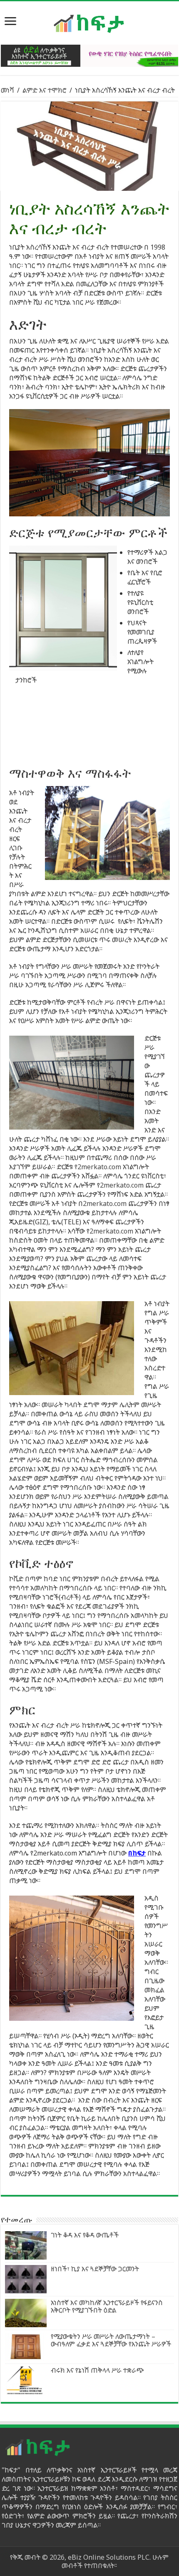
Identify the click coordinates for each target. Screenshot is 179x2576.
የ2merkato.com (98, 1167)
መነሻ (7, 90)
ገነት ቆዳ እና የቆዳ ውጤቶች (85, 2235)
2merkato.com (122, 1185)
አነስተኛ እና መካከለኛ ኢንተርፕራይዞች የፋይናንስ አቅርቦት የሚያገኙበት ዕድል (107, 2306)
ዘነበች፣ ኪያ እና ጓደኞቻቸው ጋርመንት (95, 2269)
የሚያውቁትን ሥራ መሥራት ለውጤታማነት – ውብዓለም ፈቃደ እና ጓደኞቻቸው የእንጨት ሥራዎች (111, 2340)
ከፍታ (139, 1853)
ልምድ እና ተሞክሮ (45, 90)
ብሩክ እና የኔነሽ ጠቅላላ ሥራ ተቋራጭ (97, 2370)
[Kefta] (89, 23)
